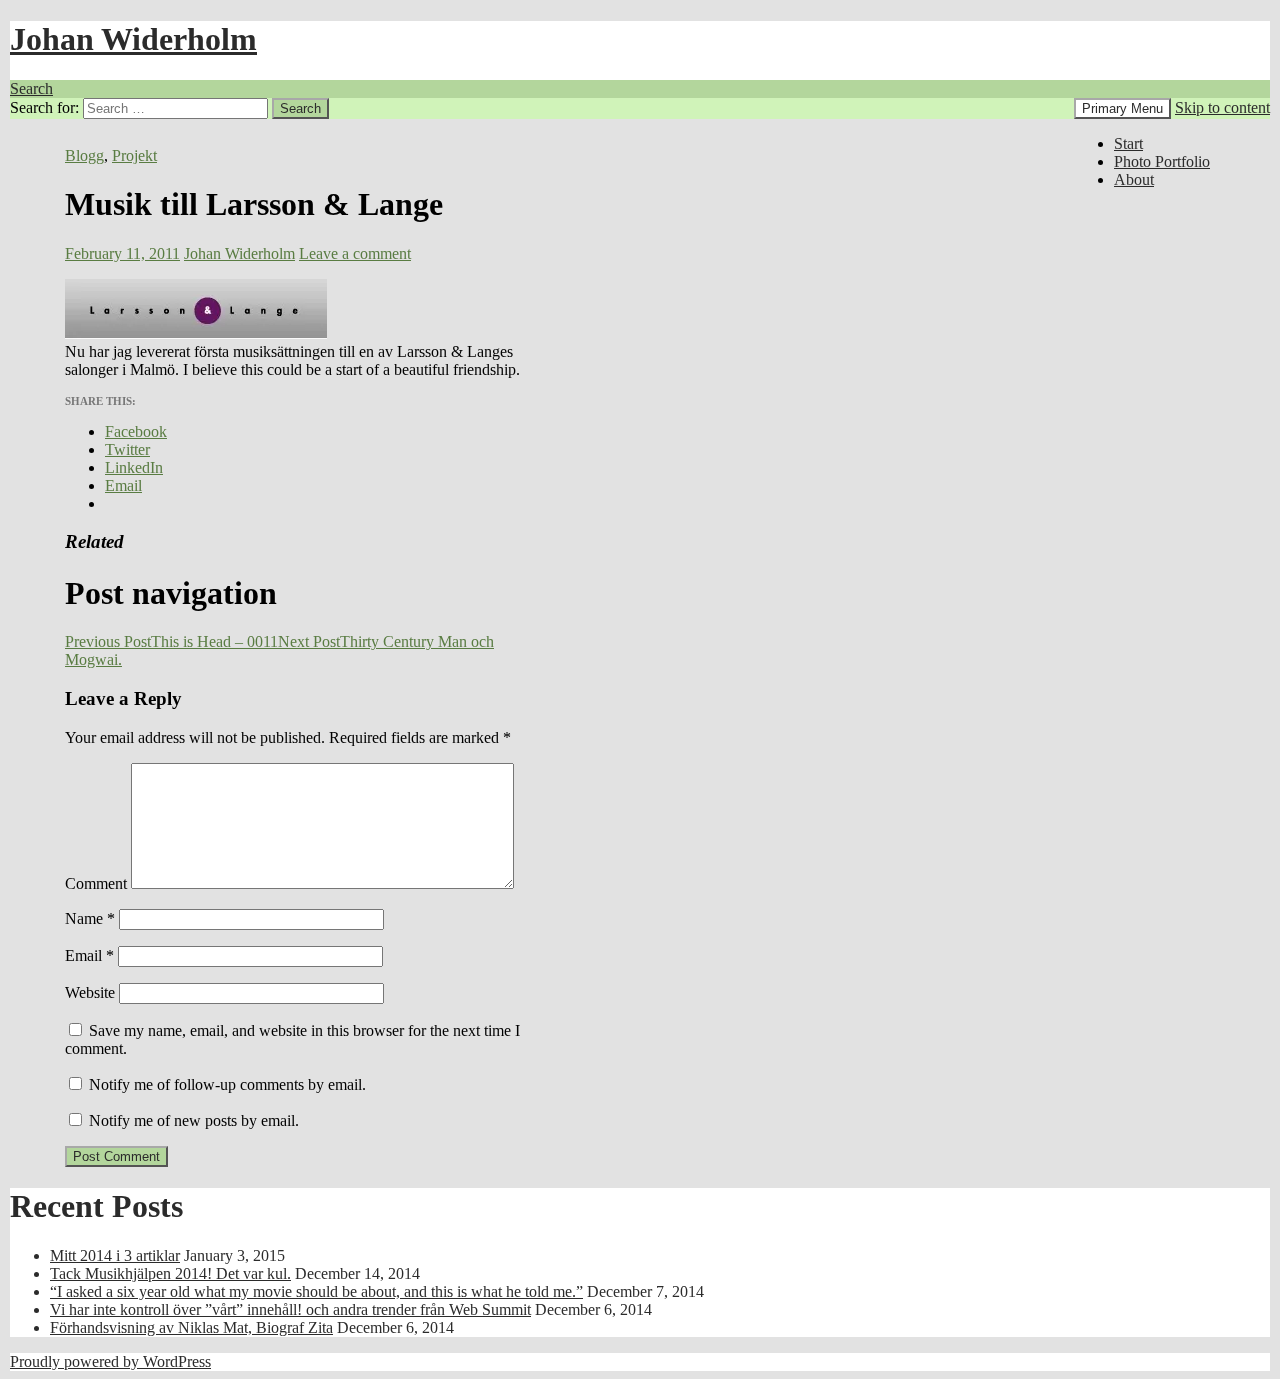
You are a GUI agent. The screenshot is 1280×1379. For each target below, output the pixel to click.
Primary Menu (1122, 108)
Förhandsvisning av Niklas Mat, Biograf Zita (191, 1327)
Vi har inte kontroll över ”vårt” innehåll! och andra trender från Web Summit (290, 1309)
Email (89, 955)
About (1134, 179)
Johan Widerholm (133, 39)
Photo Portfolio (1162, 161)
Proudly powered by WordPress (110, 1361)
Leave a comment (355, 253)
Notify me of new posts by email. (194, 1120)
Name (90, 918)
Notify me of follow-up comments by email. (227, 1084)
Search (31, 88)
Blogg (84, 155)
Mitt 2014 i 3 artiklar (115, 1255)
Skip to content (1222, 107)
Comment (96, 883)
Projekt (134, 155)
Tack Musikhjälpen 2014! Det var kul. (170, 1273)
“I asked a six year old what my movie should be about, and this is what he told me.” (316, 1291)
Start (1128, 143)
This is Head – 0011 (171, 641)
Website (90, 992)
